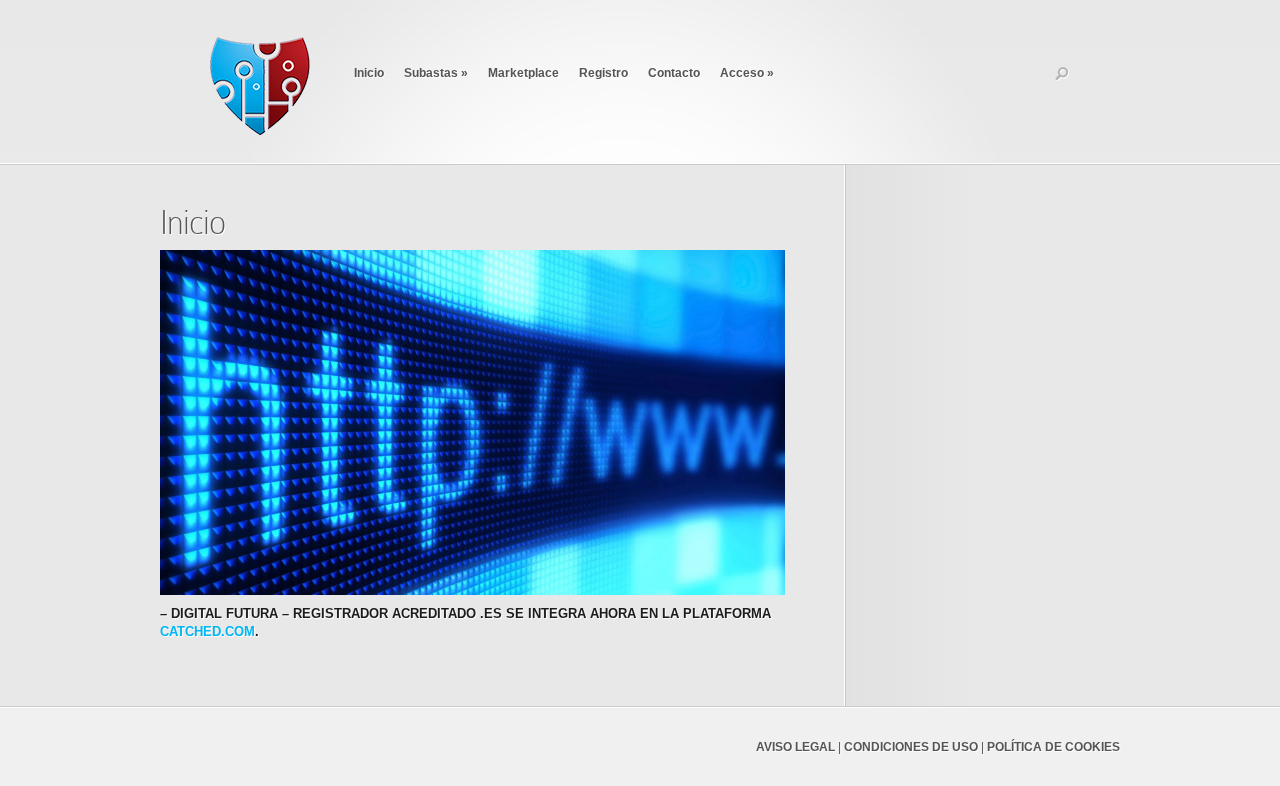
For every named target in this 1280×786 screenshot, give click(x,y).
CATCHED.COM (207, 631)
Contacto (674, 73)
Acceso (747, 73)
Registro (603, 73)
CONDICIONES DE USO (911, 747)
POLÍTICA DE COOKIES (1053, 747)
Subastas (436, 73)
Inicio (369, 73)
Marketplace (523, 73)
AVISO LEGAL (795, 747)
